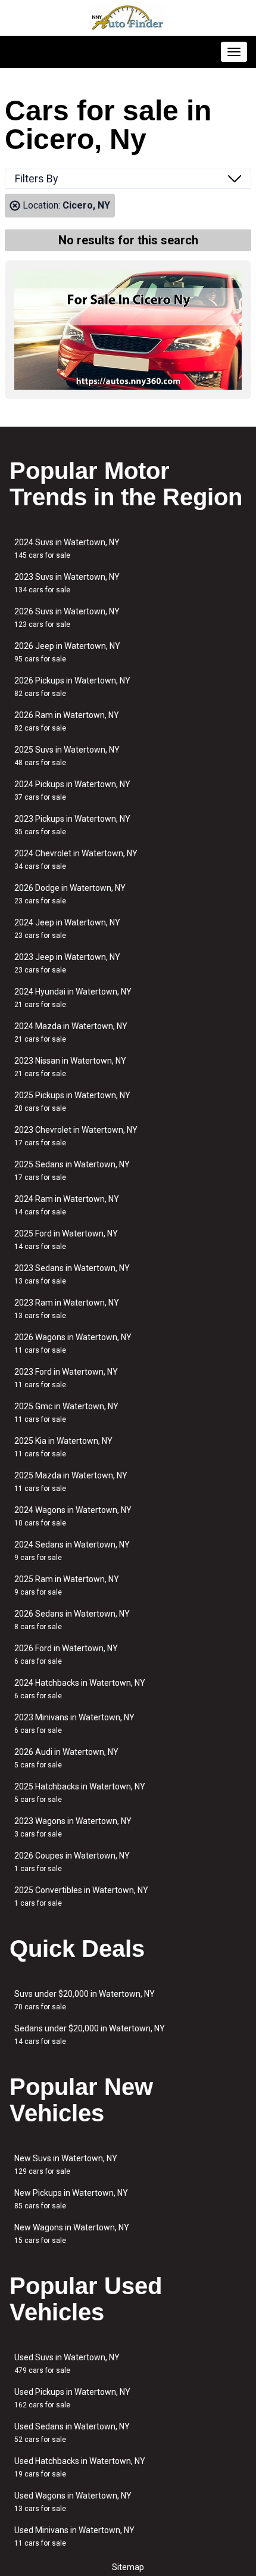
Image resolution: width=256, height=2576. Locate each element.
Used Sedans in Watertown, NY (72, 2433)
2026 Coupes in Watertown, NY (72, 1862)
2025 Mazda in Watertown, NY (71, 1482)
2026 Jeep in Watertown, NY (67, 652)
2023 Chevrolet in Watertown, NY (76, 1136)
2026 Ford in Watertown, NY (66, 1654)
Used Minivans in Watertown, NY (74, 2536)
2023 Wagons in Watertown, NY (73, 1827)
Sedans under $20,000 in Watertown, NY (90, 2035)
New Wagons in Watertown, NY (72, 2234)
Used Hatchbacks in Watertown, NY (80, 2467)
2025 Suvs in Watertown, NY (67, 756)
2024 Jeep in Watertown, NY (67, 929)
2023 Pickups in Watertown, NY (72, 825)
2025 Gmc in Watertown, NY (66, 1413)
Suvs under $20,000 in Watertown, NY (85, 2000)
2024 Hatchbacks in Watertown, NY (80, 1689)
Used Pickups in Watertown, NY (72, 2398)
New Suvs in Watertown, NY (66, 2165)
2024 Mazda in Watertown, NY (71, 1032)
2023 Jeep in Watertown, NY (67, 963)
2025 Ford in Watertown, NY (66, 1240)
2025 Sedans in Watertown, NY (72, 1171)
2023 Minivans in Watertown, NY (74, 1724)
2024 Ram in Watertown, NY (67, 1205)
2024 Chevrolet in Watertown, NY (76, 860)
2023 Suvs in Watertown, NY (67, 583)
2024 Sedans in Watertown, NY (72, 1551)
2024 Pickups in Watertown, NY (72, 790)
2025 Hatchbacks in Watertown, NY (80, 1793)
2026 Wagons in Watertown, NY (73, 1343)
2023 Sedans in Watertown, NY (72, 1274)
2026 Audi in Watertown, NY (66, 1758)
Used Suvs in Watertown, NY (67, 2364)
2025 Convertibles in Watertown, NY (81, 1896)
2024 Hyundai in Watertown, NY (73, 998)
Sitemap (128, 2567)
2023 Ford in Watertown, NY (66, 1378)
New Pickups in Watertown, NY (71, 2199)
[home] (128, 18)
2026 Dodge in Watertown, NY (70, 894)
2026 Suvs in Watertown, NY (67, 618)
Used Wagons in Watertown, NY (73, 2502)
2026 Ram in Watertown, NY (67, 721)
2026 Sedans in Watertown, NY (72, 1620)
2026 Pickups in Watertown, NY (72, 687)
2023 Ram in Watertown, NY (67, 1309)
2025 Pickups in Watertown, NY (72, 1101)
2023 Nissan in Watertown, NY (70, 1067)
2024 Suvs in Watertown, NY (67, 549)
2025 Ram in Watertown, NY (67, 1585)
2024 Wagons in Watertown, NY (73, 1516)
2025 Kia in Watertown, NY (63, 1447)
